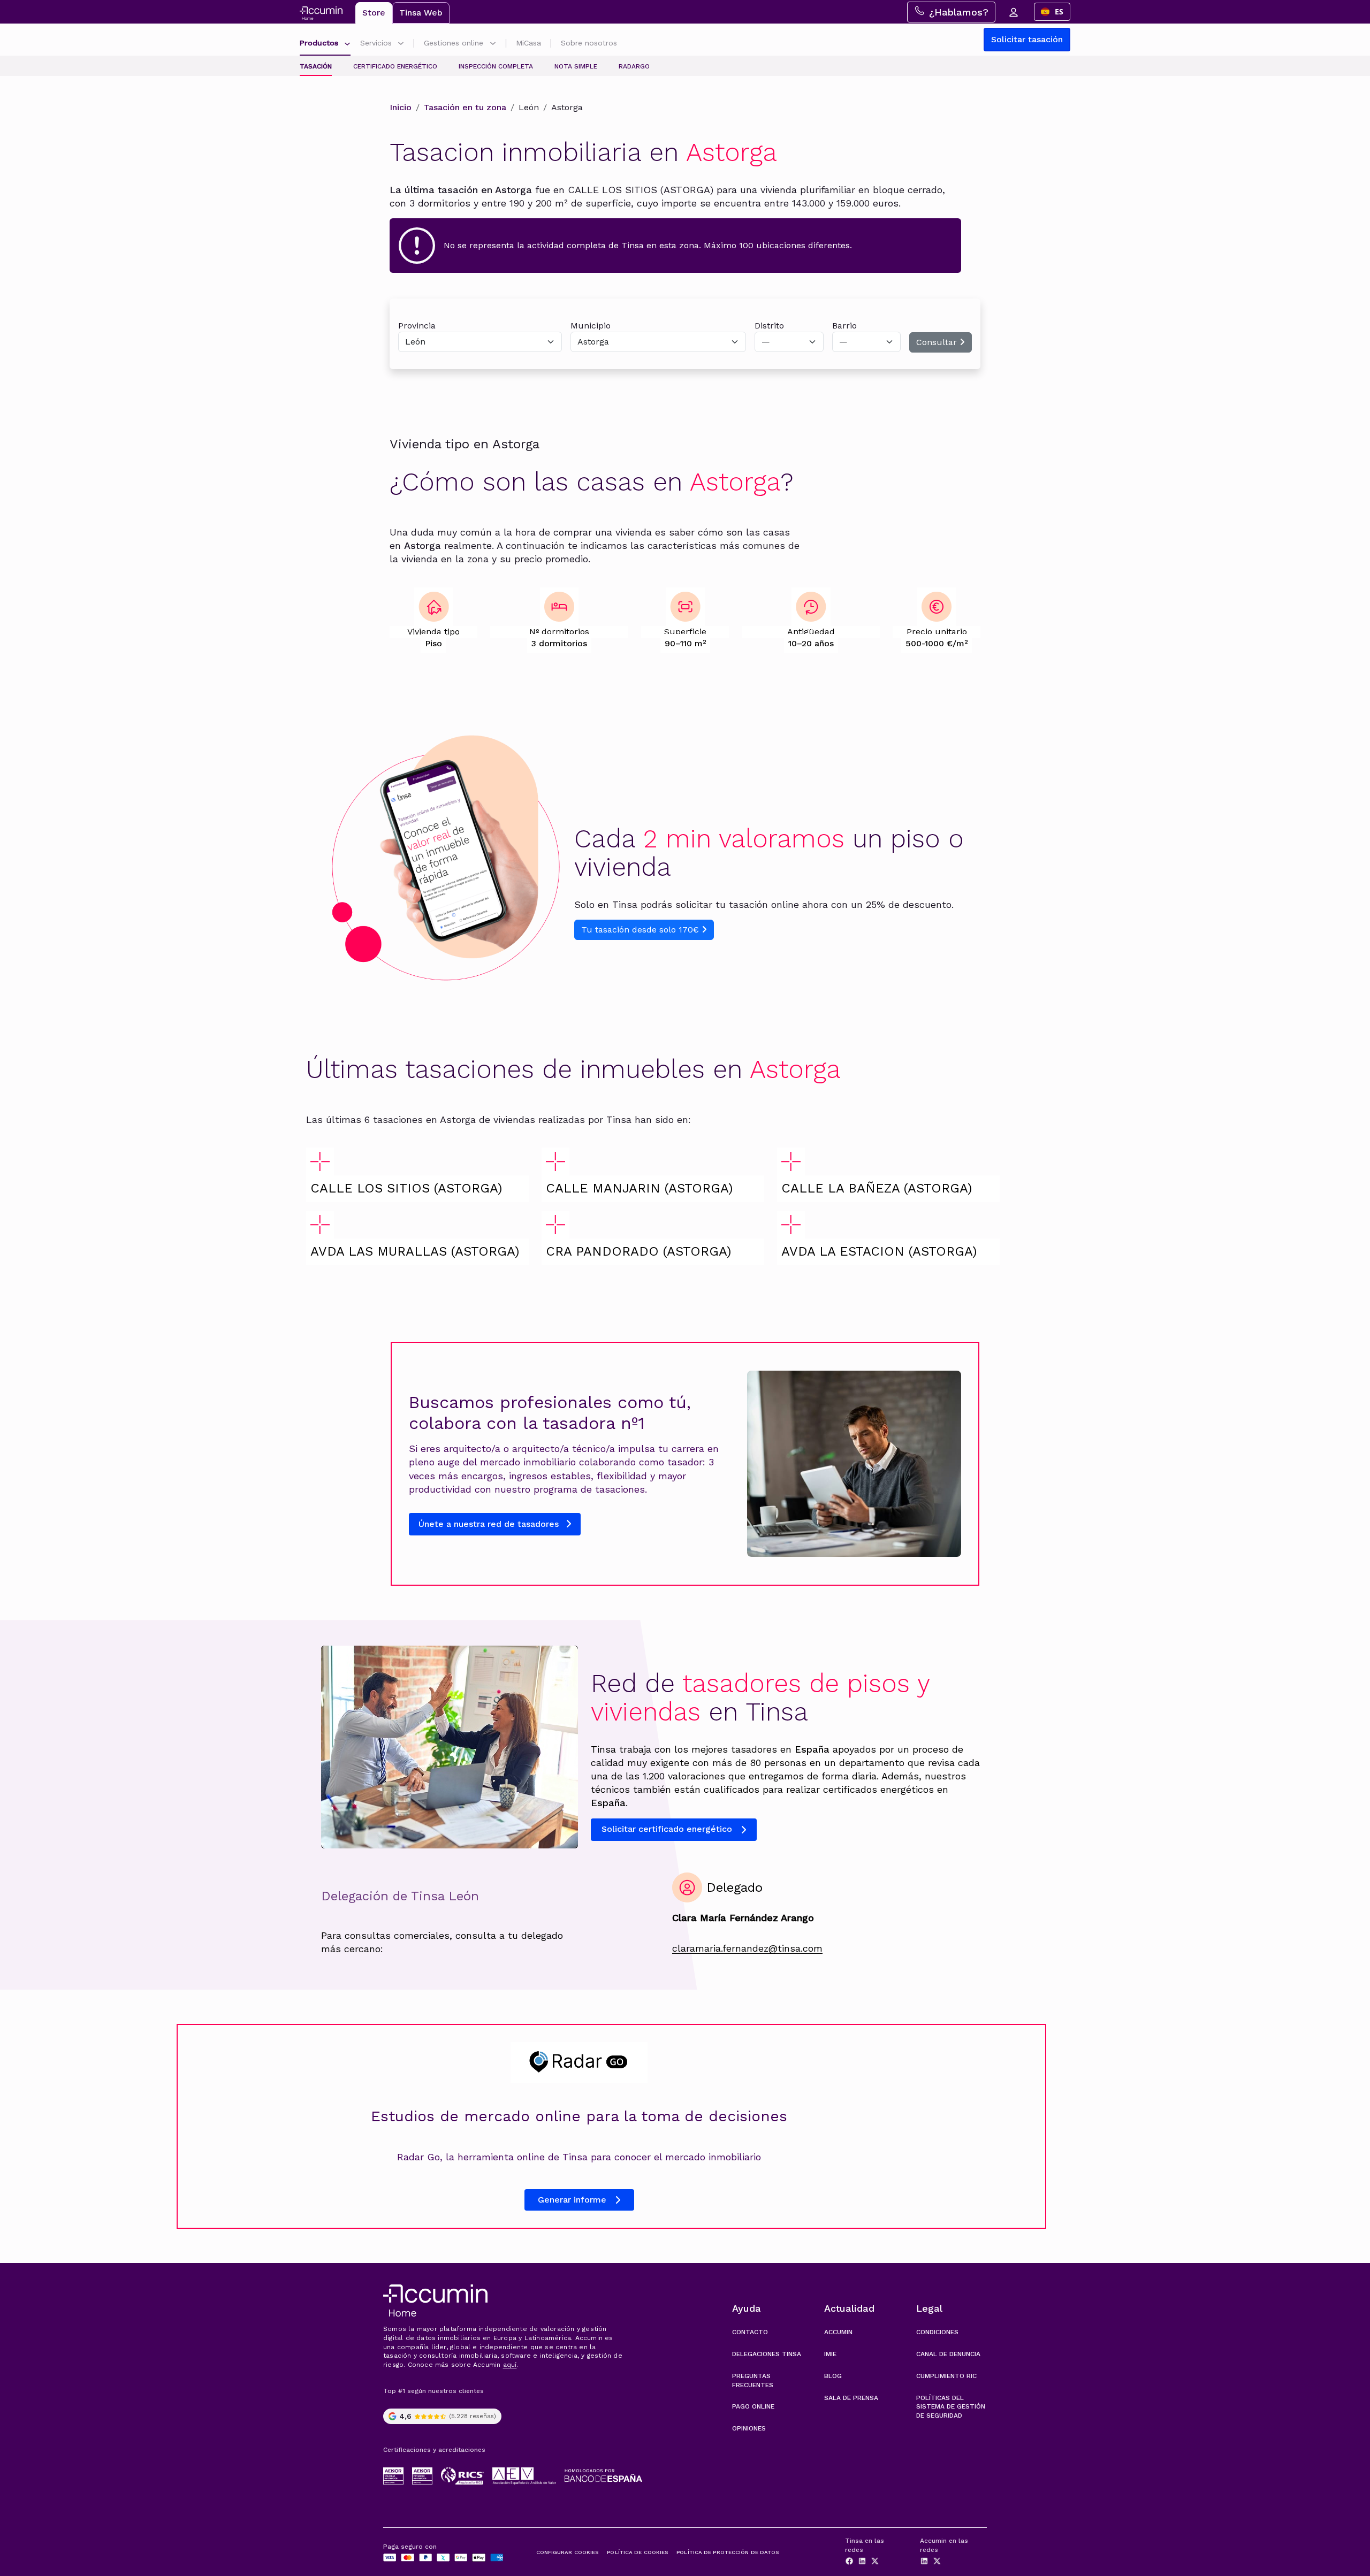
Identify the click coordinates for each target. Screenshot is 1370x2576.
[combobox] (1052, 12)
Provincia (417, 326)
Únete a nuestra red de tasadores (490, 1524)
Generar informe (572, 2200)
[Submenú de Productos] (347, 44)
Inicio (401, 107)
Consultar (938, 342)
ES (1059, 12)
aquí (510, 2365)
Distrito (769, 326)
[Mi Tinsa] (1013, 12)
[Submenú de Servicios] (401, 44)
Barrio (844, 326)
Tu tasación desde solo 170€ (641, 930)
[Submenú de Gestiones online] (493, 44)
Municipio (591, 326)
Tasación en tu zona (465, 107)
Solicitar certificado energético (667, 1829)
